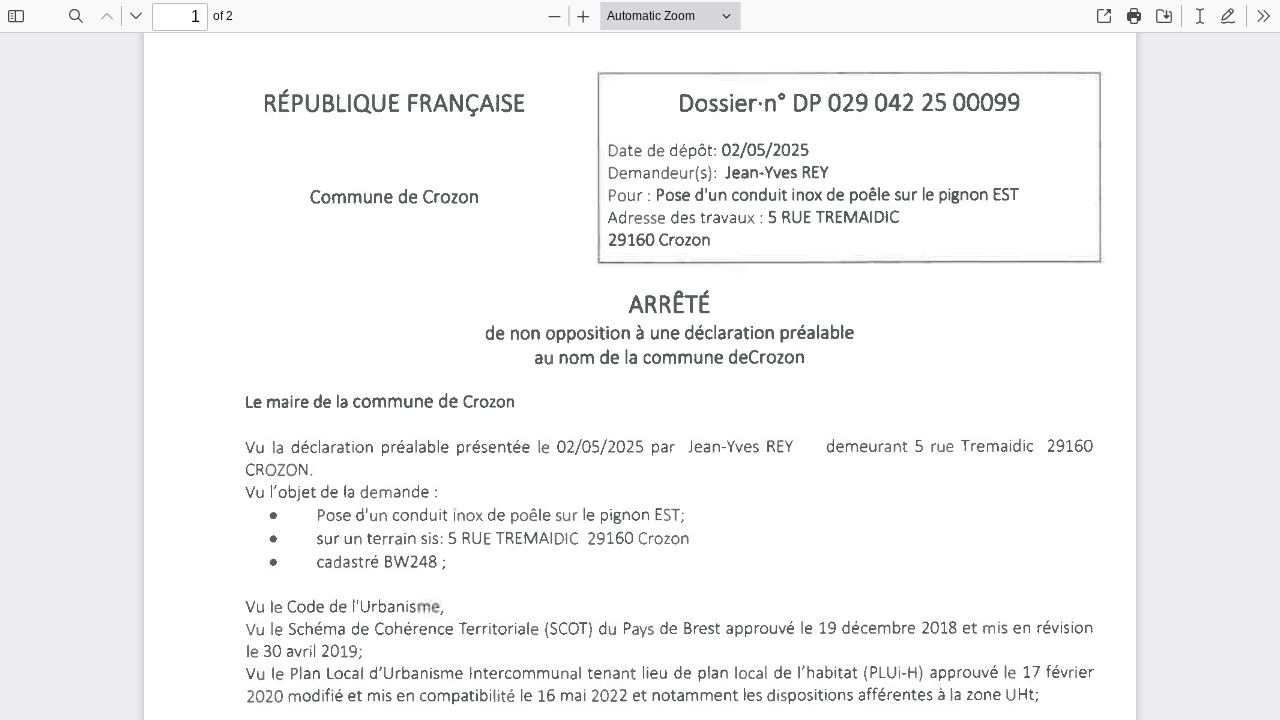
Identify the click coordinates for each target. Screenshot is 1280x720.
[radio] (1200, 16)
